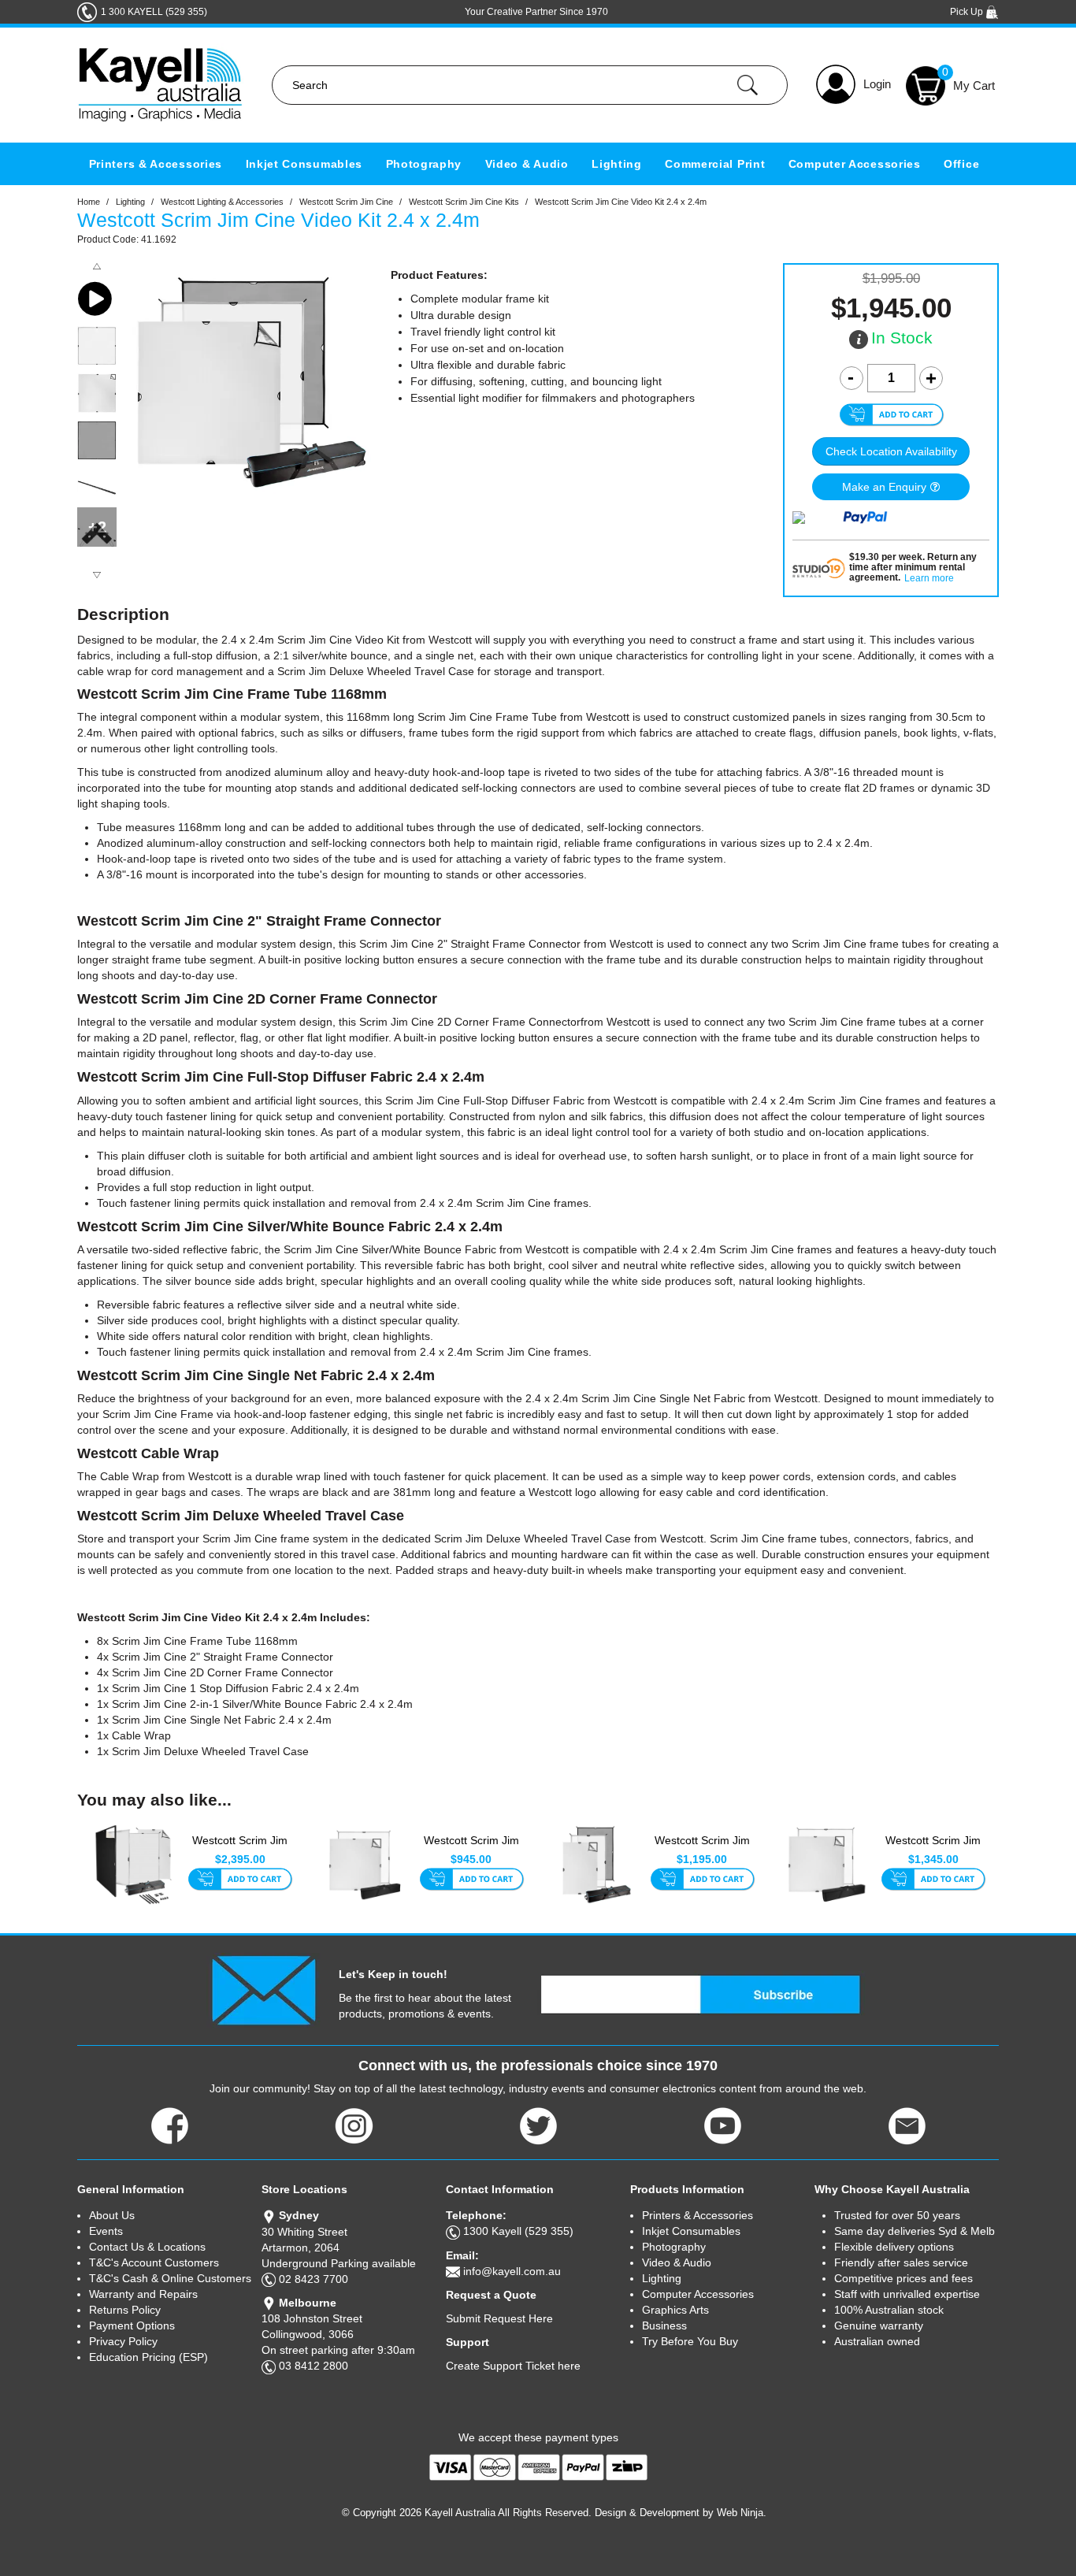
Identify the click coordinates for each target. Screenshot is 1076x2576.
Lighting (617, 164)
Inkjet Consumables (304, 164)
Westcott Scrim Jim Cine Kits (464, 202)
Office (961, 164)
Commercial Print (715, 164)
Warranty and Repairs (143, 2294)
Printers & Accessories (156, 164)
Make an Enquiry (884, 487)
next (97, 575)
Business (664, 2325)
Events (106, 2231)
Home (89, 202)
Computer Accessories (855, 164)
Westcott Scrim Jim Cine (346, 202)
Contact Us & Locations (147, 2247)
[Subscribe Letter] (263, 1989)
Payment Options (132, 2325)
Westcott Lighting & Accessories (222, 202)
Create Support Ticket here (513, 2366)
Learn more (929, 579)
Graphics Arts (675, 2310)
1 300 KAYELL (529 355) (154, 12)
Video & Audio (527, 164)
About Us (112, 2215)
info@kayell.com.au (512, 2271)
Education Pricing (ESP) (148, 2357)
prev (97, 266)
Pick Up (968, 12)
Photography (424, 164)
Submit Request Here (499, 2318)
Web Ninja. (742, 2513)
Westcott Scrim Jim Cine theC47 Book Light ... (240, 1849)
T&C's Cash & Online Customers (170, 2278)
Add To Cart (240, 1880)
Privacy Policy (123, 2341)
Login (877, 84)
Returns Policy (125, 2310)
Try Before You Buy (690, 2341)
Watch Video (97, 299)
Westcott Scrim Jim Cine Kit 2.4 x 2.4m (933, 1848)
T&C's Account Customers (154, 2262)
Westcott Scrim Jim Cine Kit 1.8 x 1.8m (471, 1848)
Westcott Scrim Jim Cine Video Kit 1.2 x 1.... (702, 1849)
